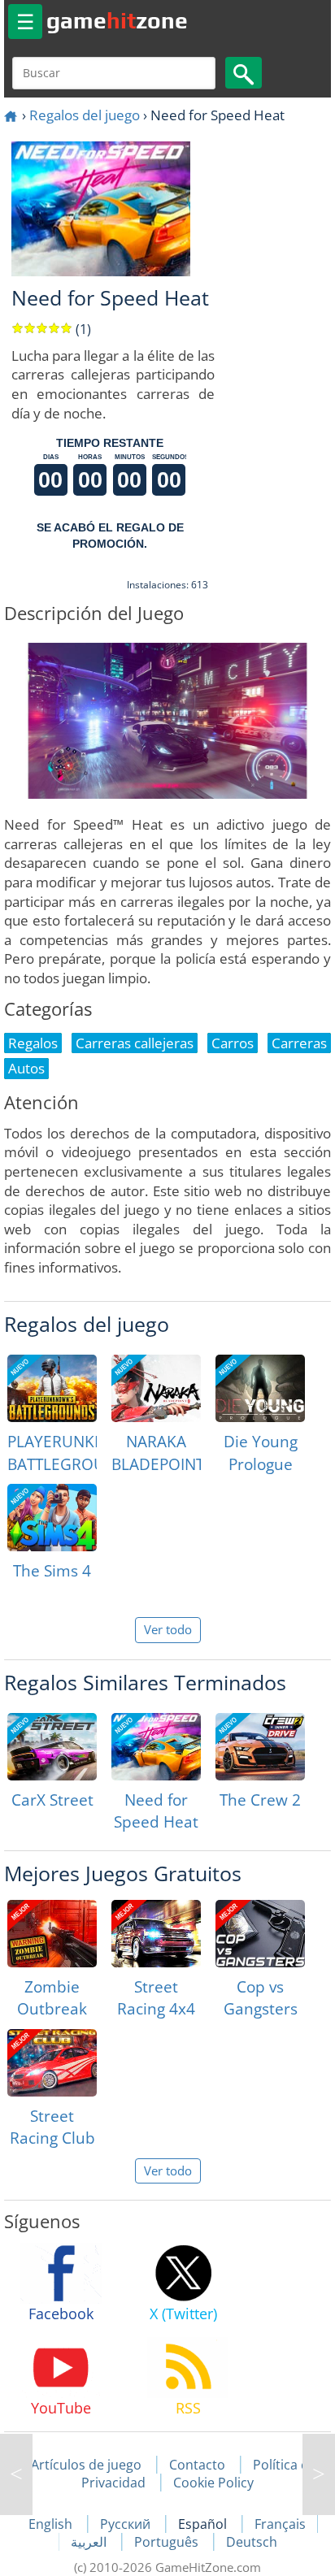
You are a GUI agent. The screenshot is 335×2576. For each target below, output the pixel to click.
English (52, 2524)
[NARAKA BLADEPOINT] (156, 1388)
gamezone (117, 20)
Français (280, 2524)
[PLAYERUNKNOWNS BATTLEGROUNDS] (52, 1388)
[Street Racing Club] (52, 2063)
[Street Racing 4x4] (156, 1934)
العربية (90, 2542)
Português (168, 2542)
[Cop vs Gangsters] (260, 1934)
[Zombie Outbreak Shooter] (52, 1934)
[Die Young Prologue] (260, 1388)
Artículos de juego (86, 2465)
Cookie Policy (213, 2483)
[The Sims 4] (52, 1518)
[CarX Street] (52, 1747)
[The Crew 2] (260, 1747)
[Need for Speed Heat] (156, 1747)
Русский (127, 2524)
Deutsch (252, 2542)
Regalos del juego (85, 115)
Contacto (197, 2465)
